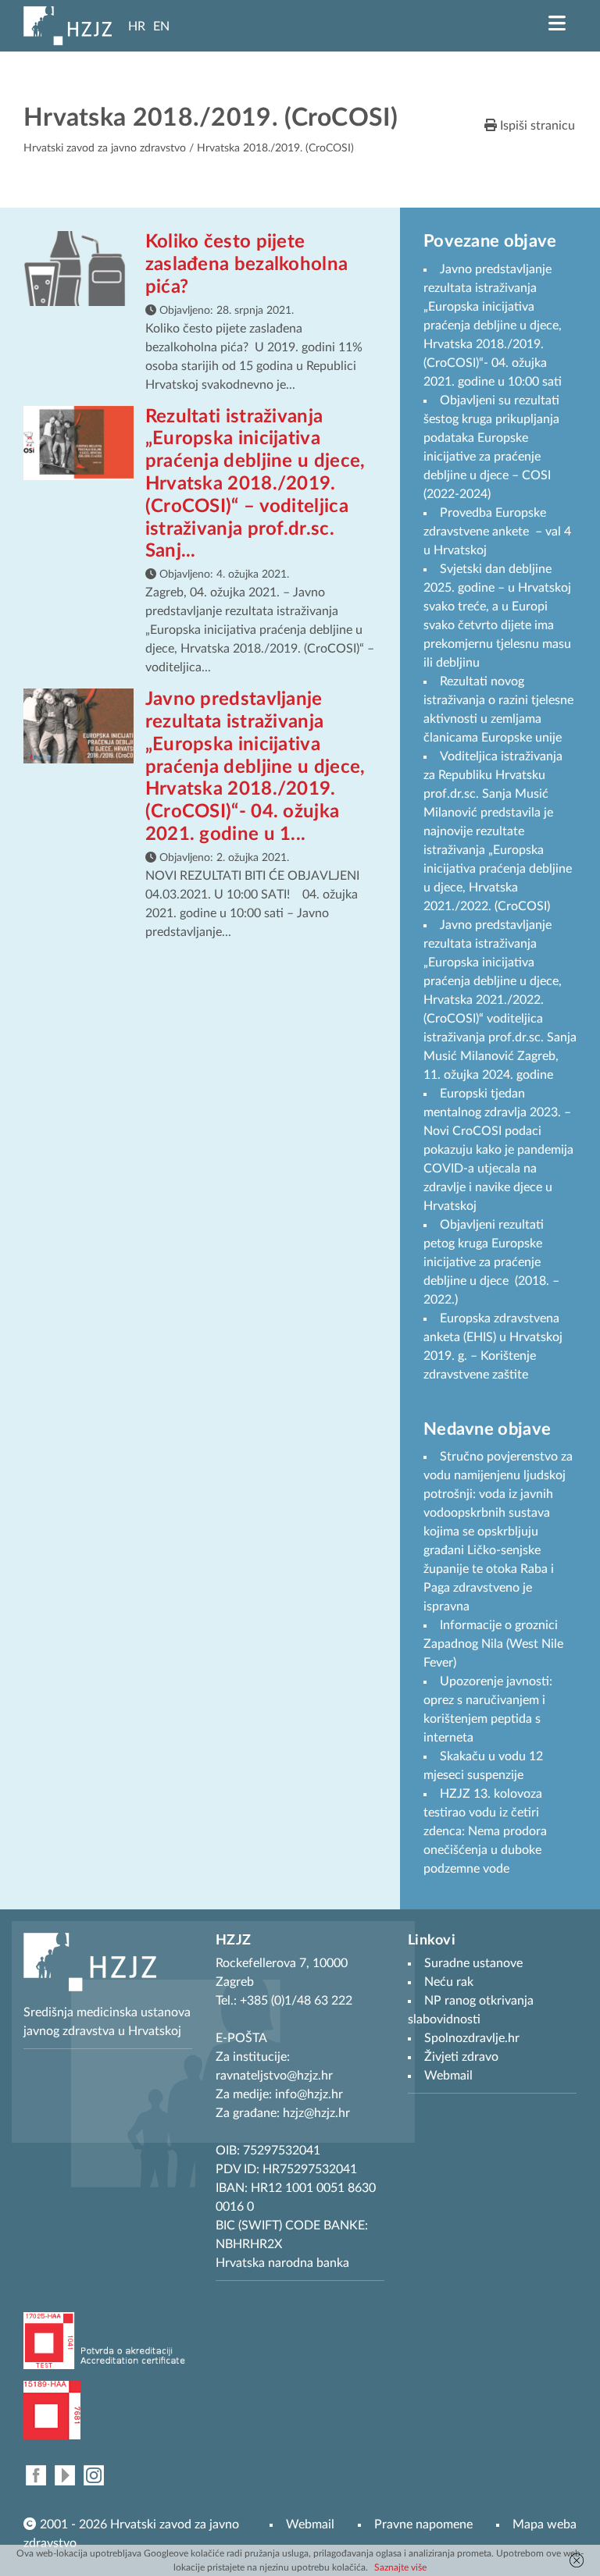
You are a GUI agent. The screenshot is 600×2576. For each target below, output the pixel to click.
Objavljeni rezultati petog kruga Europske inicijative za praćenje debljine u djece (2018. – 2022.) (491, 1262)
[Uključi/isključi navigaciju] (557, 23)
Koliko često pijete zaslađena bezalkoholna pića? (247, 265)
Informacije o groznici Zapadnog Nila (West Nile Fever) (493, 1644)
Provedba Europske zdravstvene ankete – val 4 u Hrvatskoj (497, 532)
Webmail (310, 2524)
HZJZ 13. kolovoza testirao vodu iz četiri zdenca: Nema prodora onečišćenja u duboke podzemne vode (485, 1831)
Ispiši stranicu (536, 126)
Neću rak (449, 1982)
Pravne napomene (423, 2524)
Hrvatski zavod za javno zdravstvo (105, 148)
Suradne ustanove (473, 1963)
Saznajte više (400, 2567)
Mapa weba (545, 2524)
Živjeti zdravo (461, 2057)
